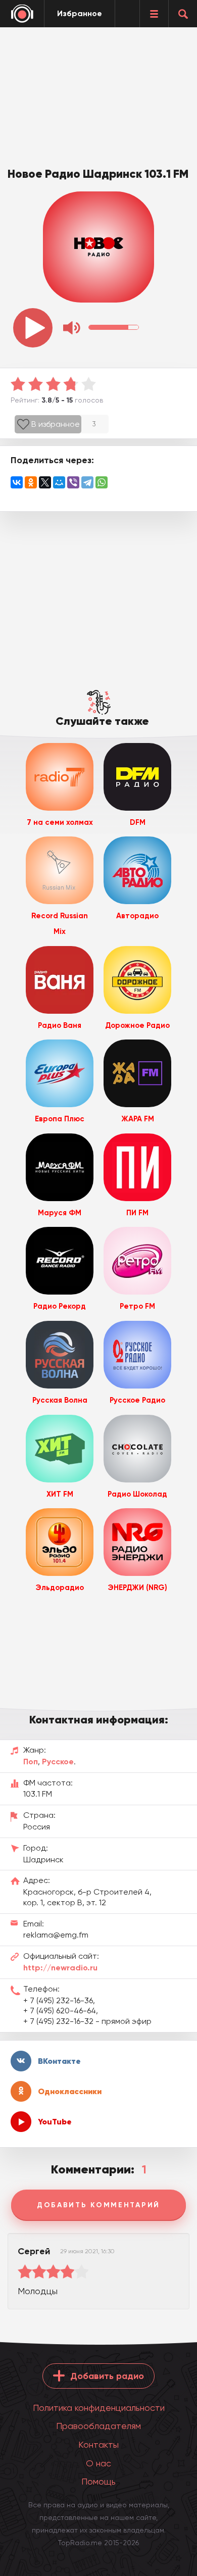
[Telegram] (87, 482)
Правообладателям (98, 2426)
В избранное (56, 424)
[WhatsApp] (102, 482)
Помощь (98, 2481)
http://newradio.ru (60, 1968)
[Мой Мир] (59, 482)
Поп (31, 1762)
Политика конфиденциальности (99, 2408)
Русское (58, 1762)
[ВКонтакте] (17, 482)
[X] (45, 482)
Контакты (98, 2444)
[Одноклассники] (31, 482)
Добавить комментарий (98, 2205)
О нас (98, 2463)
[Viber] (73, 482)
